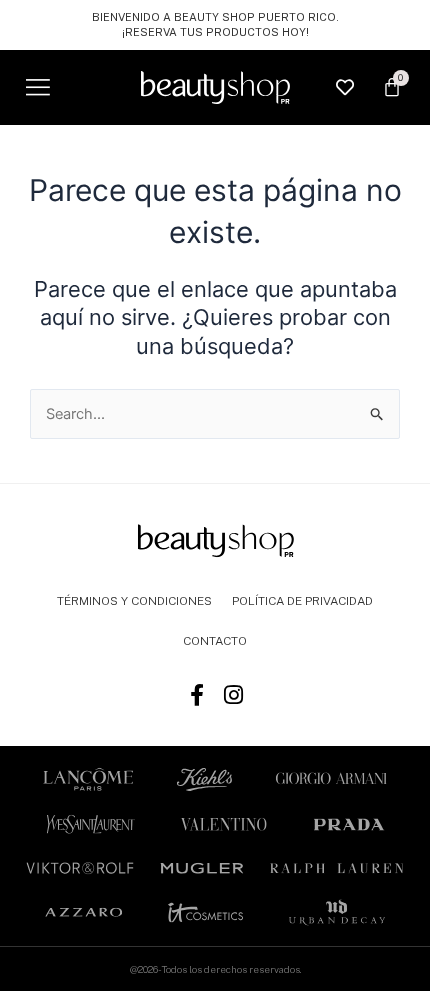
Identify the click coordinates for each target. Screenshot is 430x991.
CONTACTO (215, 641)
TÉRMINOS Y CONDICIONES (134, 601)
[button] (37, 87)
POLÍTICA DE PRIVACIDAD (302, 601)
